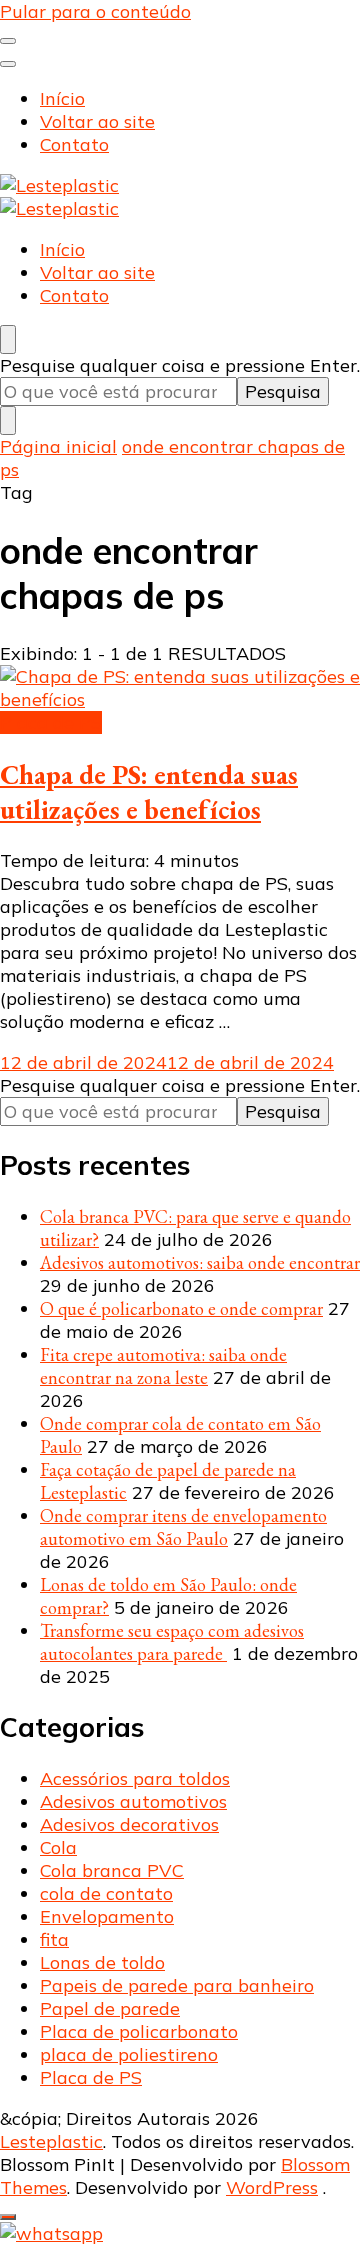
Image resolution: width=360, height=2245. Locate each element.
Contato (74, 144)
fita (54, 1939)
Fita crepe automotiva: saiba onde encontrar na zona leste (163, 1366)
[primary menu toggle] (8, 41)
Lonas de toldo (102, 1962)
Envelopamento (107, 1916)
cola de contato (106, 1893)
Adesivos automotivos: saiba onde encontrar (200, 1262)
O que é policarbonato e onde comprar (181, 1308)
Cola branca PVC (112, 1870)
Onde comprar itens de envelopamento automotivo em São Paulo (183, 1527)
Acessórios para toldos (135, 1778)
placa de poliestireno (129, 2054)
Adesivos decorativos (129, 1824)
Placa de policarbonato (139, 2031)
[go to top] (8, 2217)
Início (62, 98)
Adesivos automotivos (133, 1801)
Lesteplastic (51, 2141)
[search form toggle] (8, 339)
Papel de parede (110, 2008)
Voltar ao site (97, 121)
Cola (58, 1847)
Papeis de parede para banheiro (177, 1985)
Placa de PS (51, 722)
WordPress (272, 2187)
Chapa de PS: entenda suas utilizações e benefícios (149, 792)
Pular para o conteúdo (95, 11)
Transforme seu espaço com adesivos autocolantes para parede (172, 1642)
